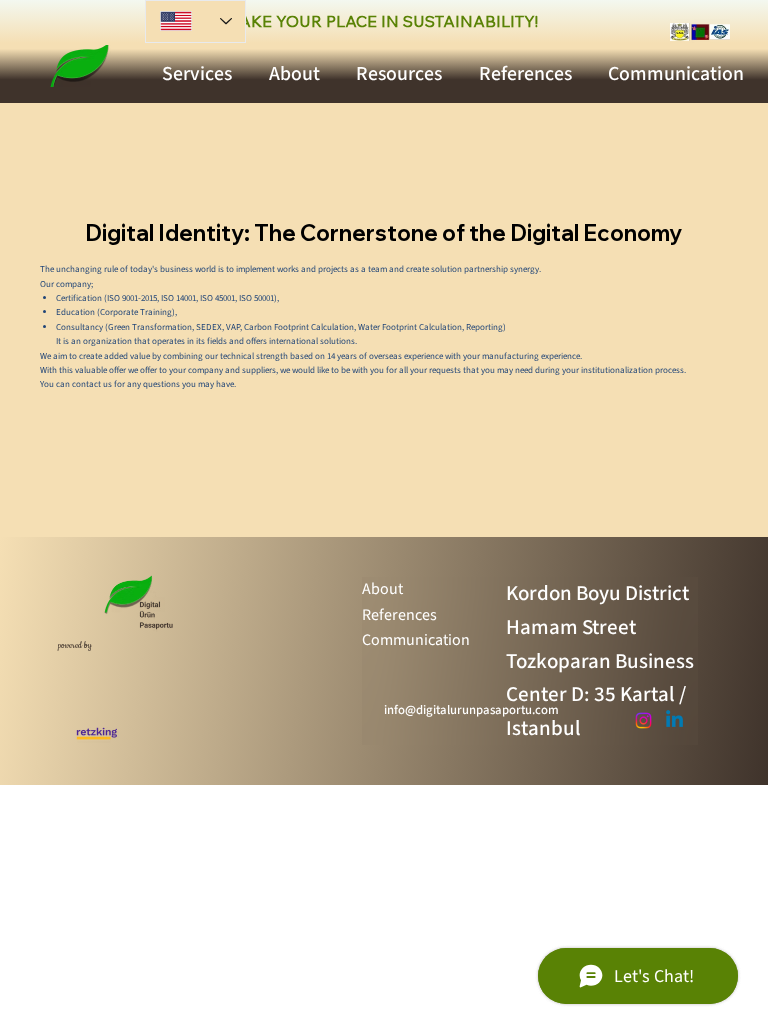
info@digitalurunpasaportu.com (471, 710)
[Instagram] (643, 720)
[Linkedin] (674, 720)
